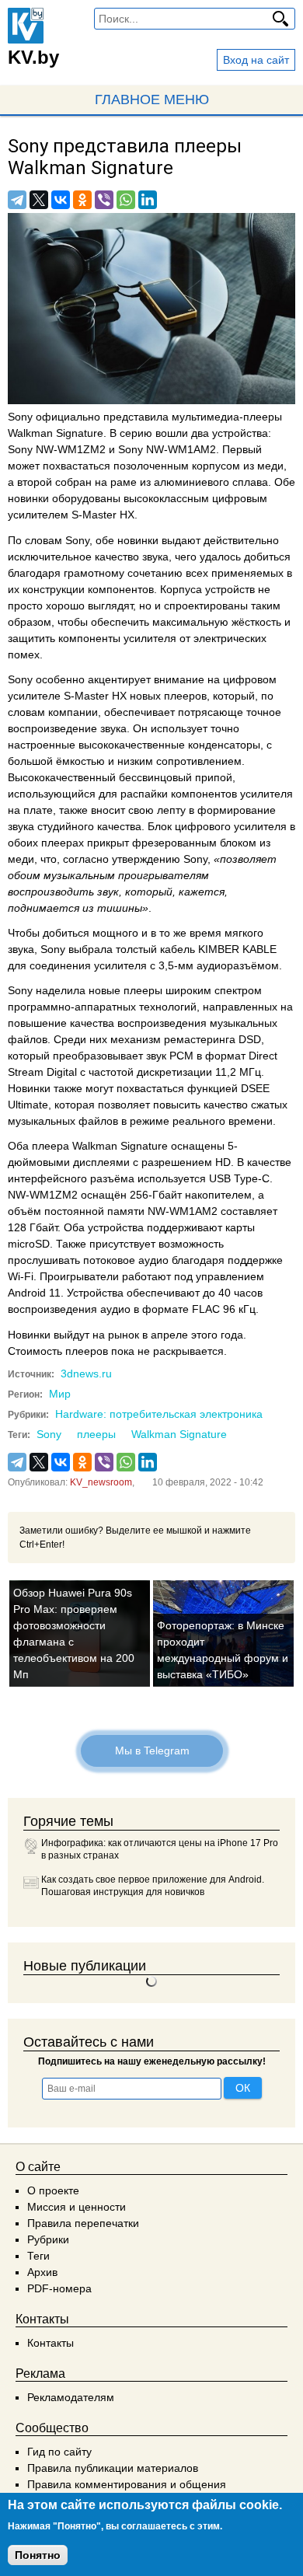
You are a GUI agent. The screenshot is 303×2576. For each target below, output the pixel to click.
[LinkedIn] (148, 200)
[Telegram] (17, 200)
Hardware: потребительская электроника (159, 1414)
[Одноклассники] (82, 200)
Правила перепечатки (83, 2223)
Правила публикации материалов (113, 2468)
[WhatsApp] (126, 200)
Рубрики (48, 2239)
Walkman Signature (179, 1434)
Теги (38, 2256)
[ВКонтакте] (61, 200)
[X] (39, 200)
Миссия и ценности (77, 2207)
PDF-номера (59, 2288)
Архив (42, 2272)
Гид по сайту (59, 2452)
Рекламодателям (71, 2397)
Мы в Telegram (151, 1750)
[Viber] (104, 200)
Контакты (50, 2343)
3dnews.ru (86, 1374)
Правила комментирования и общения (127, 2484)
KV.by (33, 57)
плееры (96, 1434)
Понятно (38, 2555)
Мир (60, 1394)
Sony (49, 1434)
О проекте (53, 2190)
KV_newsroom (101, 1482)
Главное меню (152, 99)
